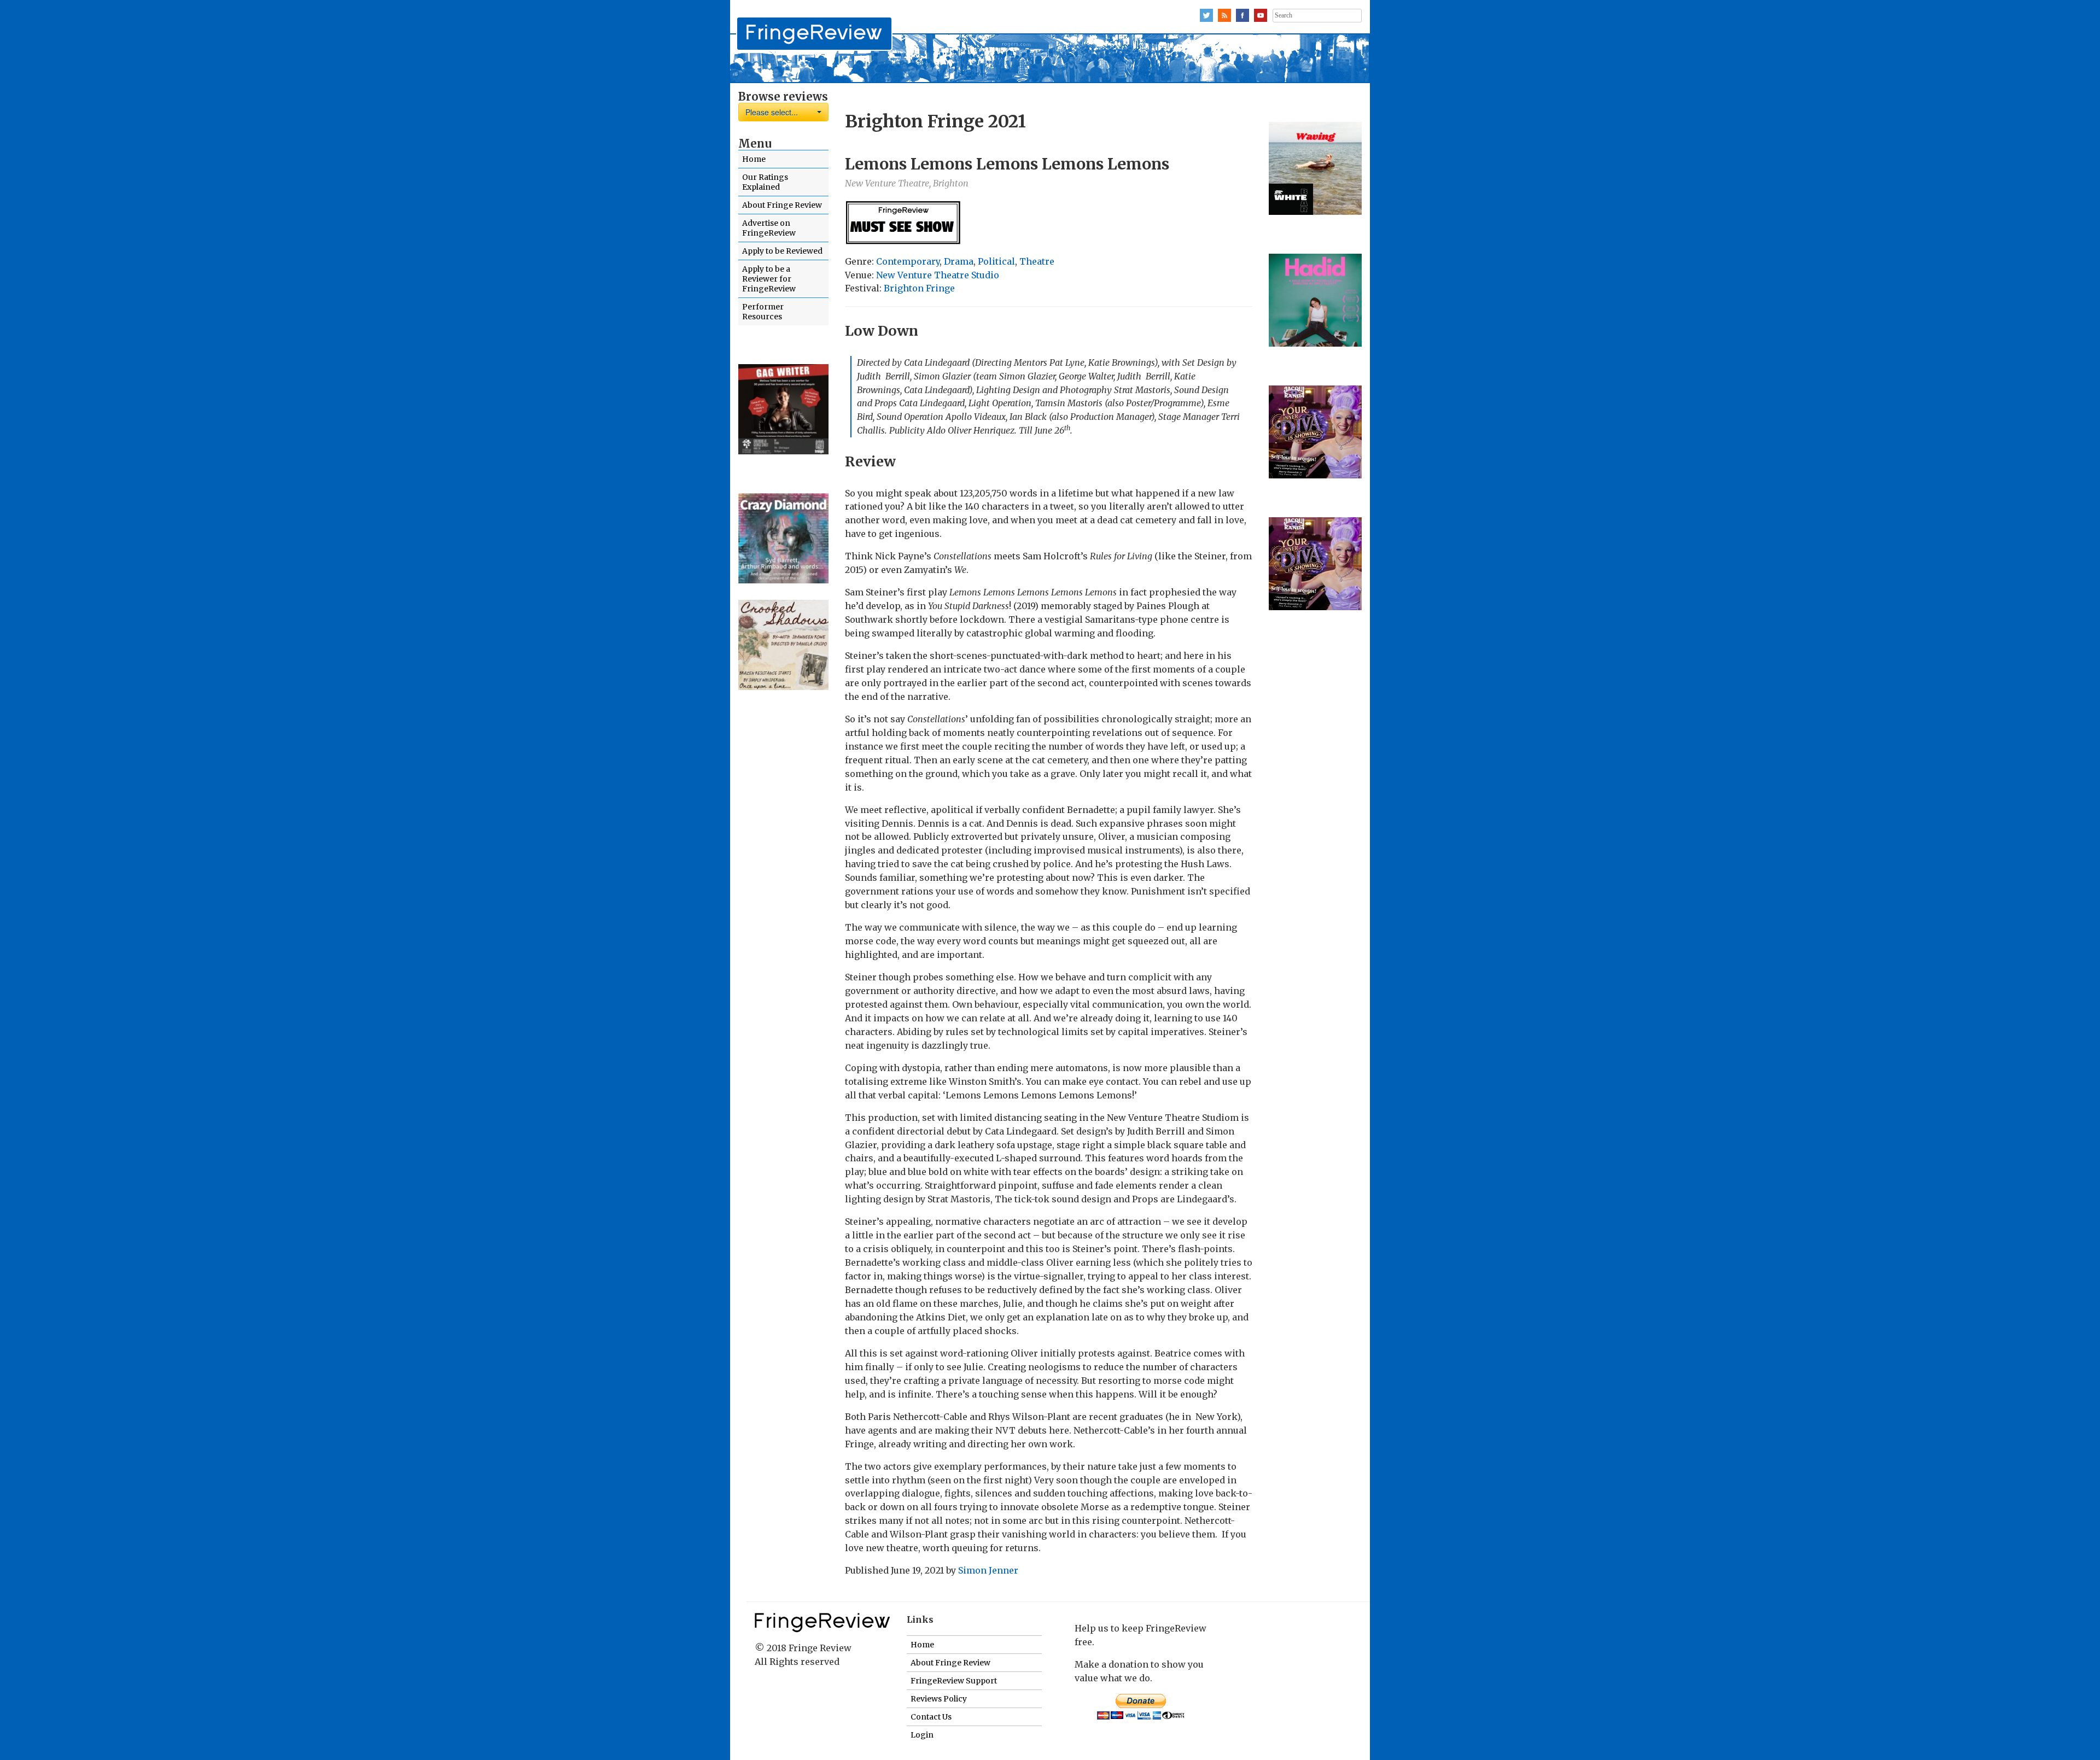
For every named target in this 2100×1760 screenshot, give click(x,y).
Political (996, 261)
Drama (959, 261)
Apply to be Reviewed (782, 251)
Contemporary (908, 261)
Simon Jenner (988, 1570)
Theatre (1037, 261)
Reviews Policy (939, 1699)
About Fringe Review (782, 205)
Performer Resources (763, 312)
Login (922, 1735)
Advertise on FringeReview (769, 228)
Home (754, 159)
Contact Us (931, 1717)
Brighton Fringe (919, 288)
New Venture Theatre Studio (938, 275)
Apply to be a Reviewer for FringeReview (769, 279)
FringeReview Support (954, 1681)
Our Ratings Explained (765, 182)
